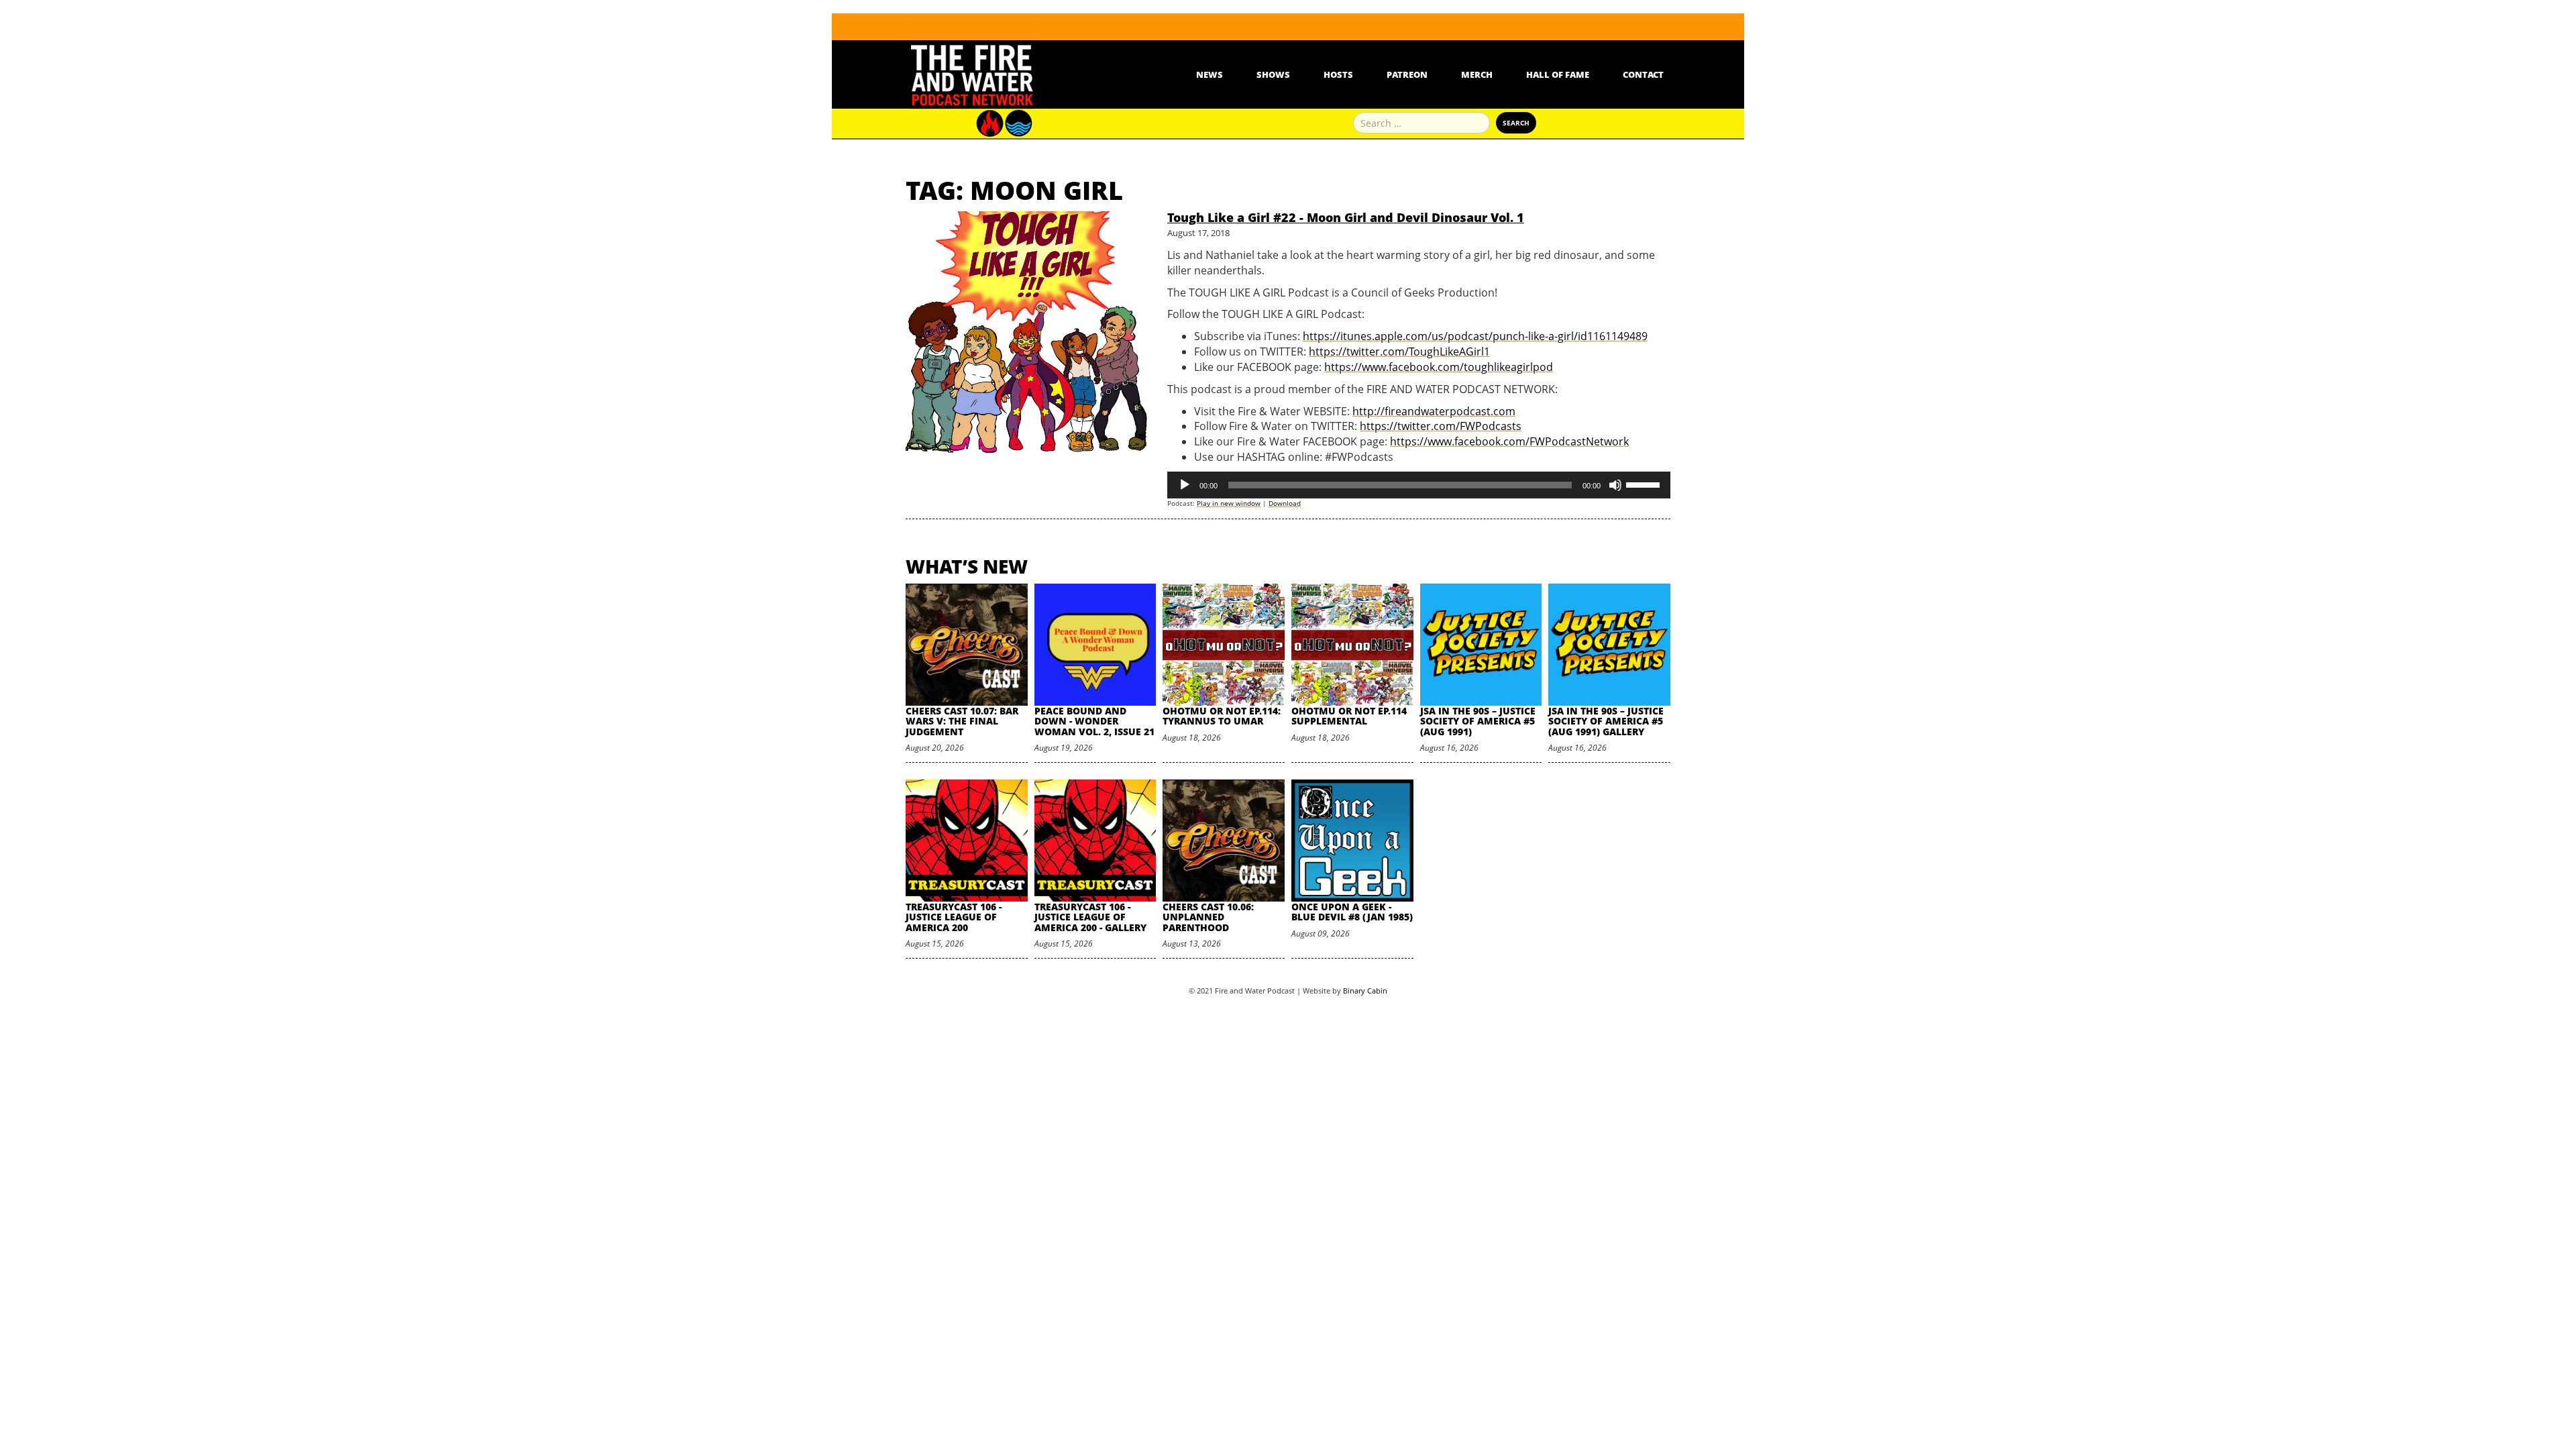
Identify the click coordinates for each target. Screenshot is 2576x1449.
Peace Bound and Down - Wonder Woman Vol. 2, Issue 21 (1094, 721)
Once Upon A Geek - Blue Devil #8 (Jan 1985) (1352, 912)
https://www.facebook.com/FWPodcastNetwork (1509, 441)
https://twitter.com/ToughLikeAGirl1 (1399, 352)
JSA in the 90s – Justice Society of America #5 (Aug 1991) (1478, 721)
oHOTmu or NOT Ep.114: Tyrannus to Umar (1222, 716)
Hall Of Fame (1558, 74)
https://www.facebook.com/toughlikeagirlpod (1439, 367)
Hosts (1338, 74)
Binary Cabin (1365, 990)
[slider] (1645, 484)
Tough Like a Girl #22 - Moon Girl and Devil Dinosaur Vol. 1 (1346, 217)
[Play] (1185, 485)
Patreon (1407, 74)
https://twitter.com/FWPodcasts (1441, 426)
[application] (1419, 485)
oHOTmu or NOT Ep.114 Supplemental (1349, 716)
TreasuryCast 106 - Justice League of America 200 (954, 917)
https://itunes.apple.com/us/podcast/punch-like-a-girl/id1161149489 (1475, 336)
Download (1285, 503)
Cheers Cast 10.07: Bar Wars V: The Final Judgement (962, 721)
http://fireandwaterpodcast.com (1434, 411)
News (1210, 74)
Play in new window (1229, 503)
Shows (1273, 74)
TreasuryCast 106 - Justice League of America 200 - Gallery (1090, 917)
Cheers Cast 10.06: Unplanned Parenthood (1208, 917)
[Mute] (1615, 485)
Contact (1643, 74)
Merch (1477, 74)
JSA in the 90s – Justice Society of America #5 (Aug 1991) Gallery (1606, 721)
